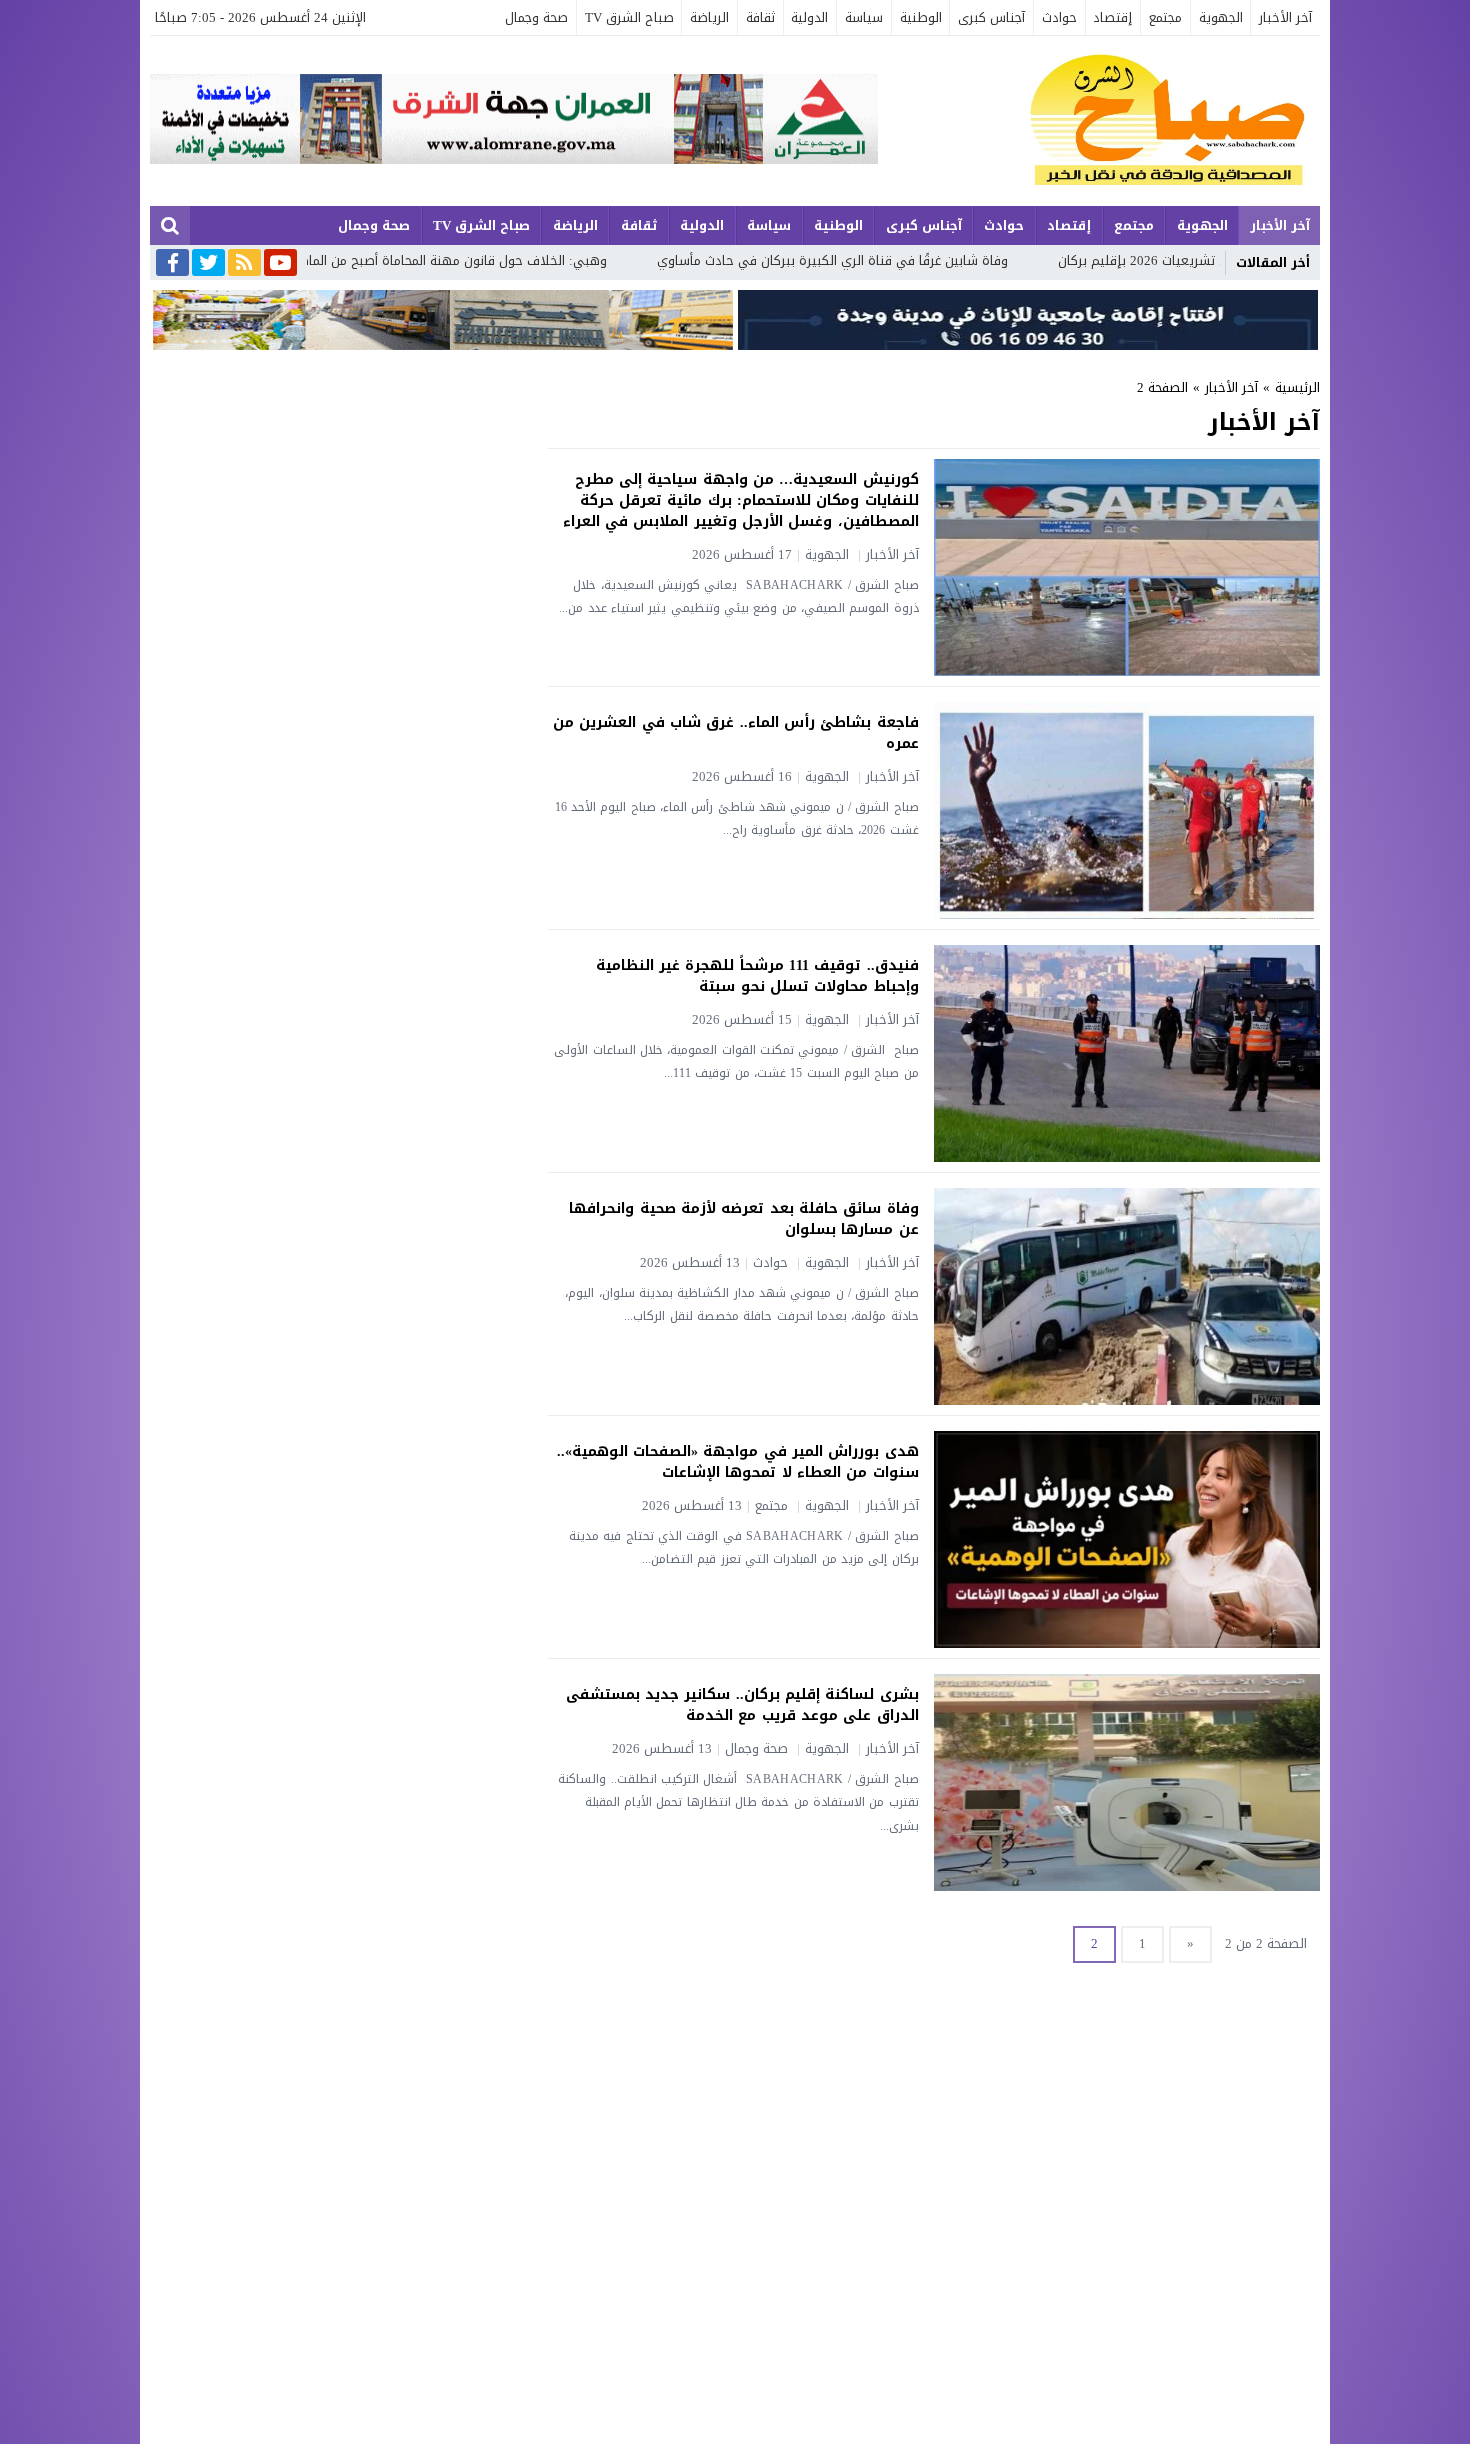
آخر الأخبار (1285, 17)
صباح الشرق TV (629, 17)
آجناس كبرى (991, 17)
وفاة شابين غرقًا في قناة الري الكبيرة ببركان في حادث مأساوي (962, 260)
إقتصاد (1112, 17)
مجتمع (1165, 17)
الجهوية (1221, 17)
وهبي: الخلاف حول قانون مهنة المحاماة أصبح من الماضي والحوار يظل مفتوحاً (521, 260)
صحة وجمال (536, 17)
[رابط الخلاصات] (244, 264)
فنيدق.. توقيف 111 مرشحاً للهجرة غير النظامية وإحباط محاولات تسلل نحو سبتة (757, 976)
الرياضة (709, 17)
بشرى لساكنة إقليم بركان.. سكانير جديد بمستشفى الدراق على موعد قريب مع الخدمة (742, 1705)
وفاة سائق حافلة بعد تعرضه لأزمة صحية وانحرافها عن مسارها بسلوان (743, 1219)
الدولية (809, 17)
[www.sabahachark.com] (1099, 121)
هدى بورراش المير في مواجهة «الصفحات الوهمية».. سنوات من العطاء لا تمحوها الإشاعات (738, 1462)
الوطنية (921, 17)
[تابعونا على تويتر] (208, 264)
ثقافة (760, 17)
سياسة (864, 17)
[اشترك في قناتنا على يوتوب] (280, 264)
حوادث (1059, 17)
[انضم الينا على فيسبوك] (172, 264)
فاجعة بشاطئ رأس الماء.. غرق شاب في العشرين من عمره (736, 733)
